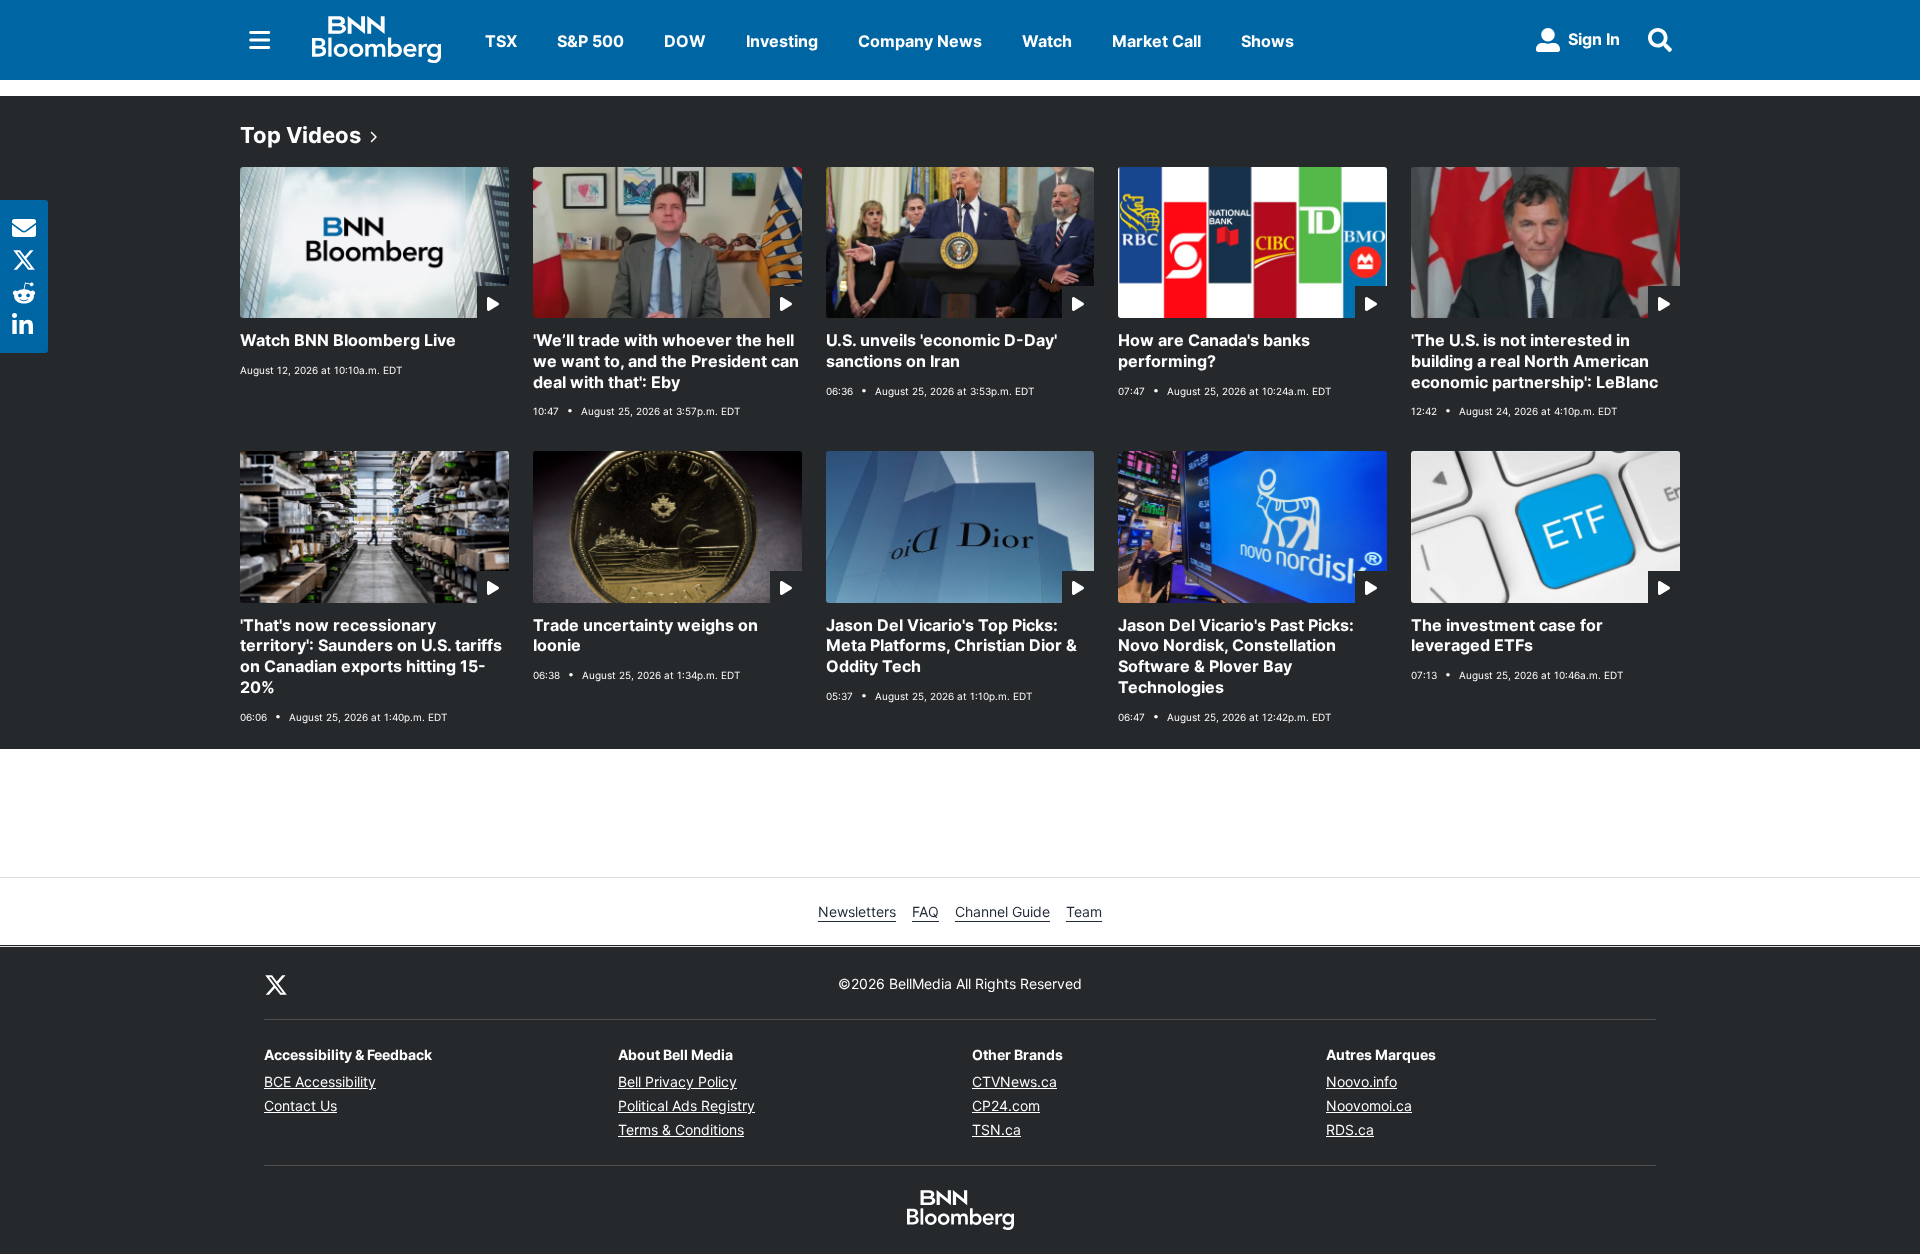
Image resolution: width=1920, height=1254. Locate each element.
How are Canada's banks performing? (1214, 350)
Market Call (1156, 41)
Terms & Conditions (681, 1129)
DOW (685, 41)
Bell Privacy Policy (677, 1081)
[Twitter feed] (276, 983)
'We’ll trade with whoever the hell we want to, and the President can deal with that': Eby (666, 361)
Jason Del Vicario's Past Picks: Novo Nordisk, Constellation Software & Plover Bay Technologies (1236, 656)
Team (1084, 911)
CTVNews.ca (1014, 1081)
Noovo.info (1361, 1081)
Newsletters (857, 911)
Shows (1267, 41)
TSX (501, 41)
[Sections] (260, 40)
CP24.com (1006, 1105)
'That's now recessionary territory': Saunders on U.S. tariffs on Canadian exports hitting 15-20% (371, 656)
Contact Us (300, 1105)
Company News (920, 41)
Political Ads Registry (686, 1105)
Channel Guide (1002, 911)
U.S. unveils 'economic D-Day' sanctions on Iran (941, 350)
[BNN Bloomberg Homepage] (376, 40)
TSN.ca (996, 1129)
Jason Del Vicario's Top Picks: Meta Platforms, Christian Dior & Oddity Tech (951, 646)
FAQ (925, 911)
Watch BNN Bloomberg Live (348, 340)
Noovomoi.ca (1369, 1105)
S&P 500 (590, 41)
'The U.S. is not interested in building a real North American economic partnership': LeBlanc (1534, 361)
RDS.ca (1350, 1129)
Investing (782, 41)
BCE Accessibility (320, 1081)
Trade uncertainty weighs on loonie (645, 635)
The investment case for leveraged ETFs (1507, 635)
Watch (1047, 41)
